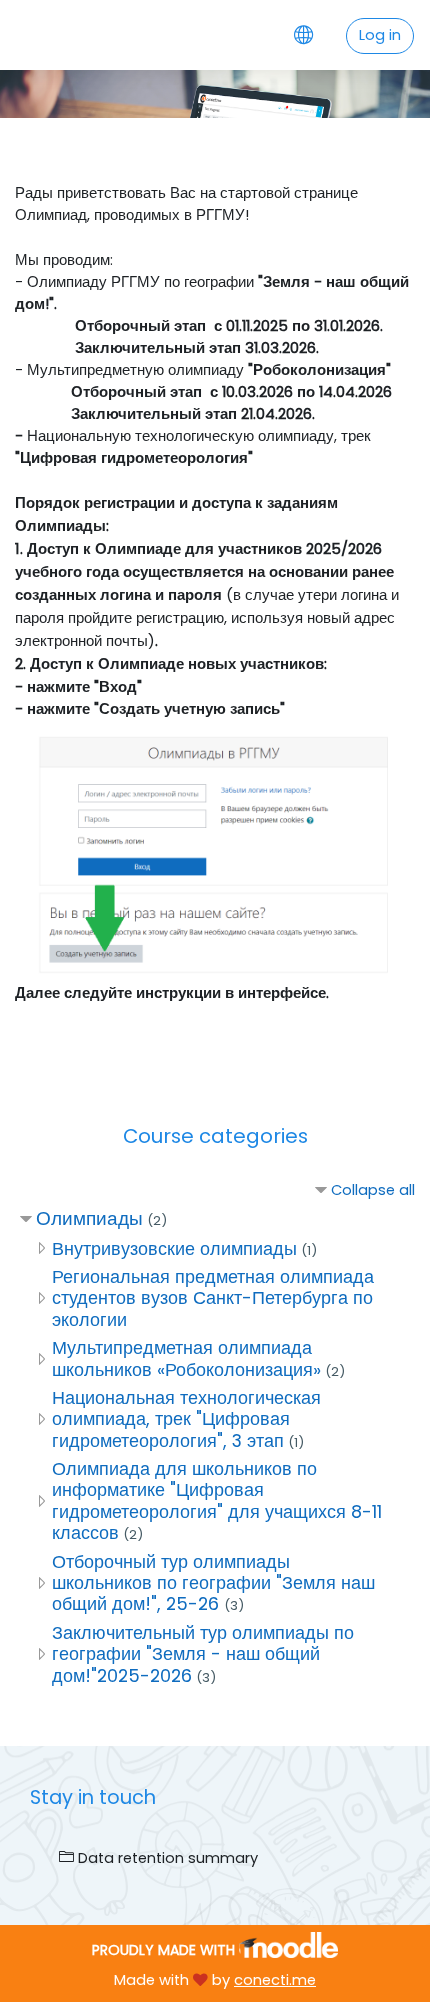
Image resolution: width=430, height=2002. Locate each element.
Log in (380, 35)
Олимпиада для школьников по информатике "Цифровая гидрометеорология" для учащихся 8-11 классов (217, 1500)
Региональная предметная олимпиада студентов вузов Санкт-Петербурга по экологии (213, 1298)
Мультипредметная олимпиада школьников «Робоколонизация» (186, 1358)
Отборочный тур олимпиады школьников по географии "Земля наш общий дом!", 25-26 (213, 1583)
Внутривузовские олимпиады (174, 1248)
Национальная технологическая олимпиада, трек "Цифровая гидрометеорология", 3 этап (186, 1419)
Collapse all (373, 1190)
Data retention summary (166, 1858)
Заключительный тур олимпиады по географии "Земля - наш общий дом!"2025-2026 (203, 1654)
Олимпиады (89, 1218)
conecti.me (275, 1980)
